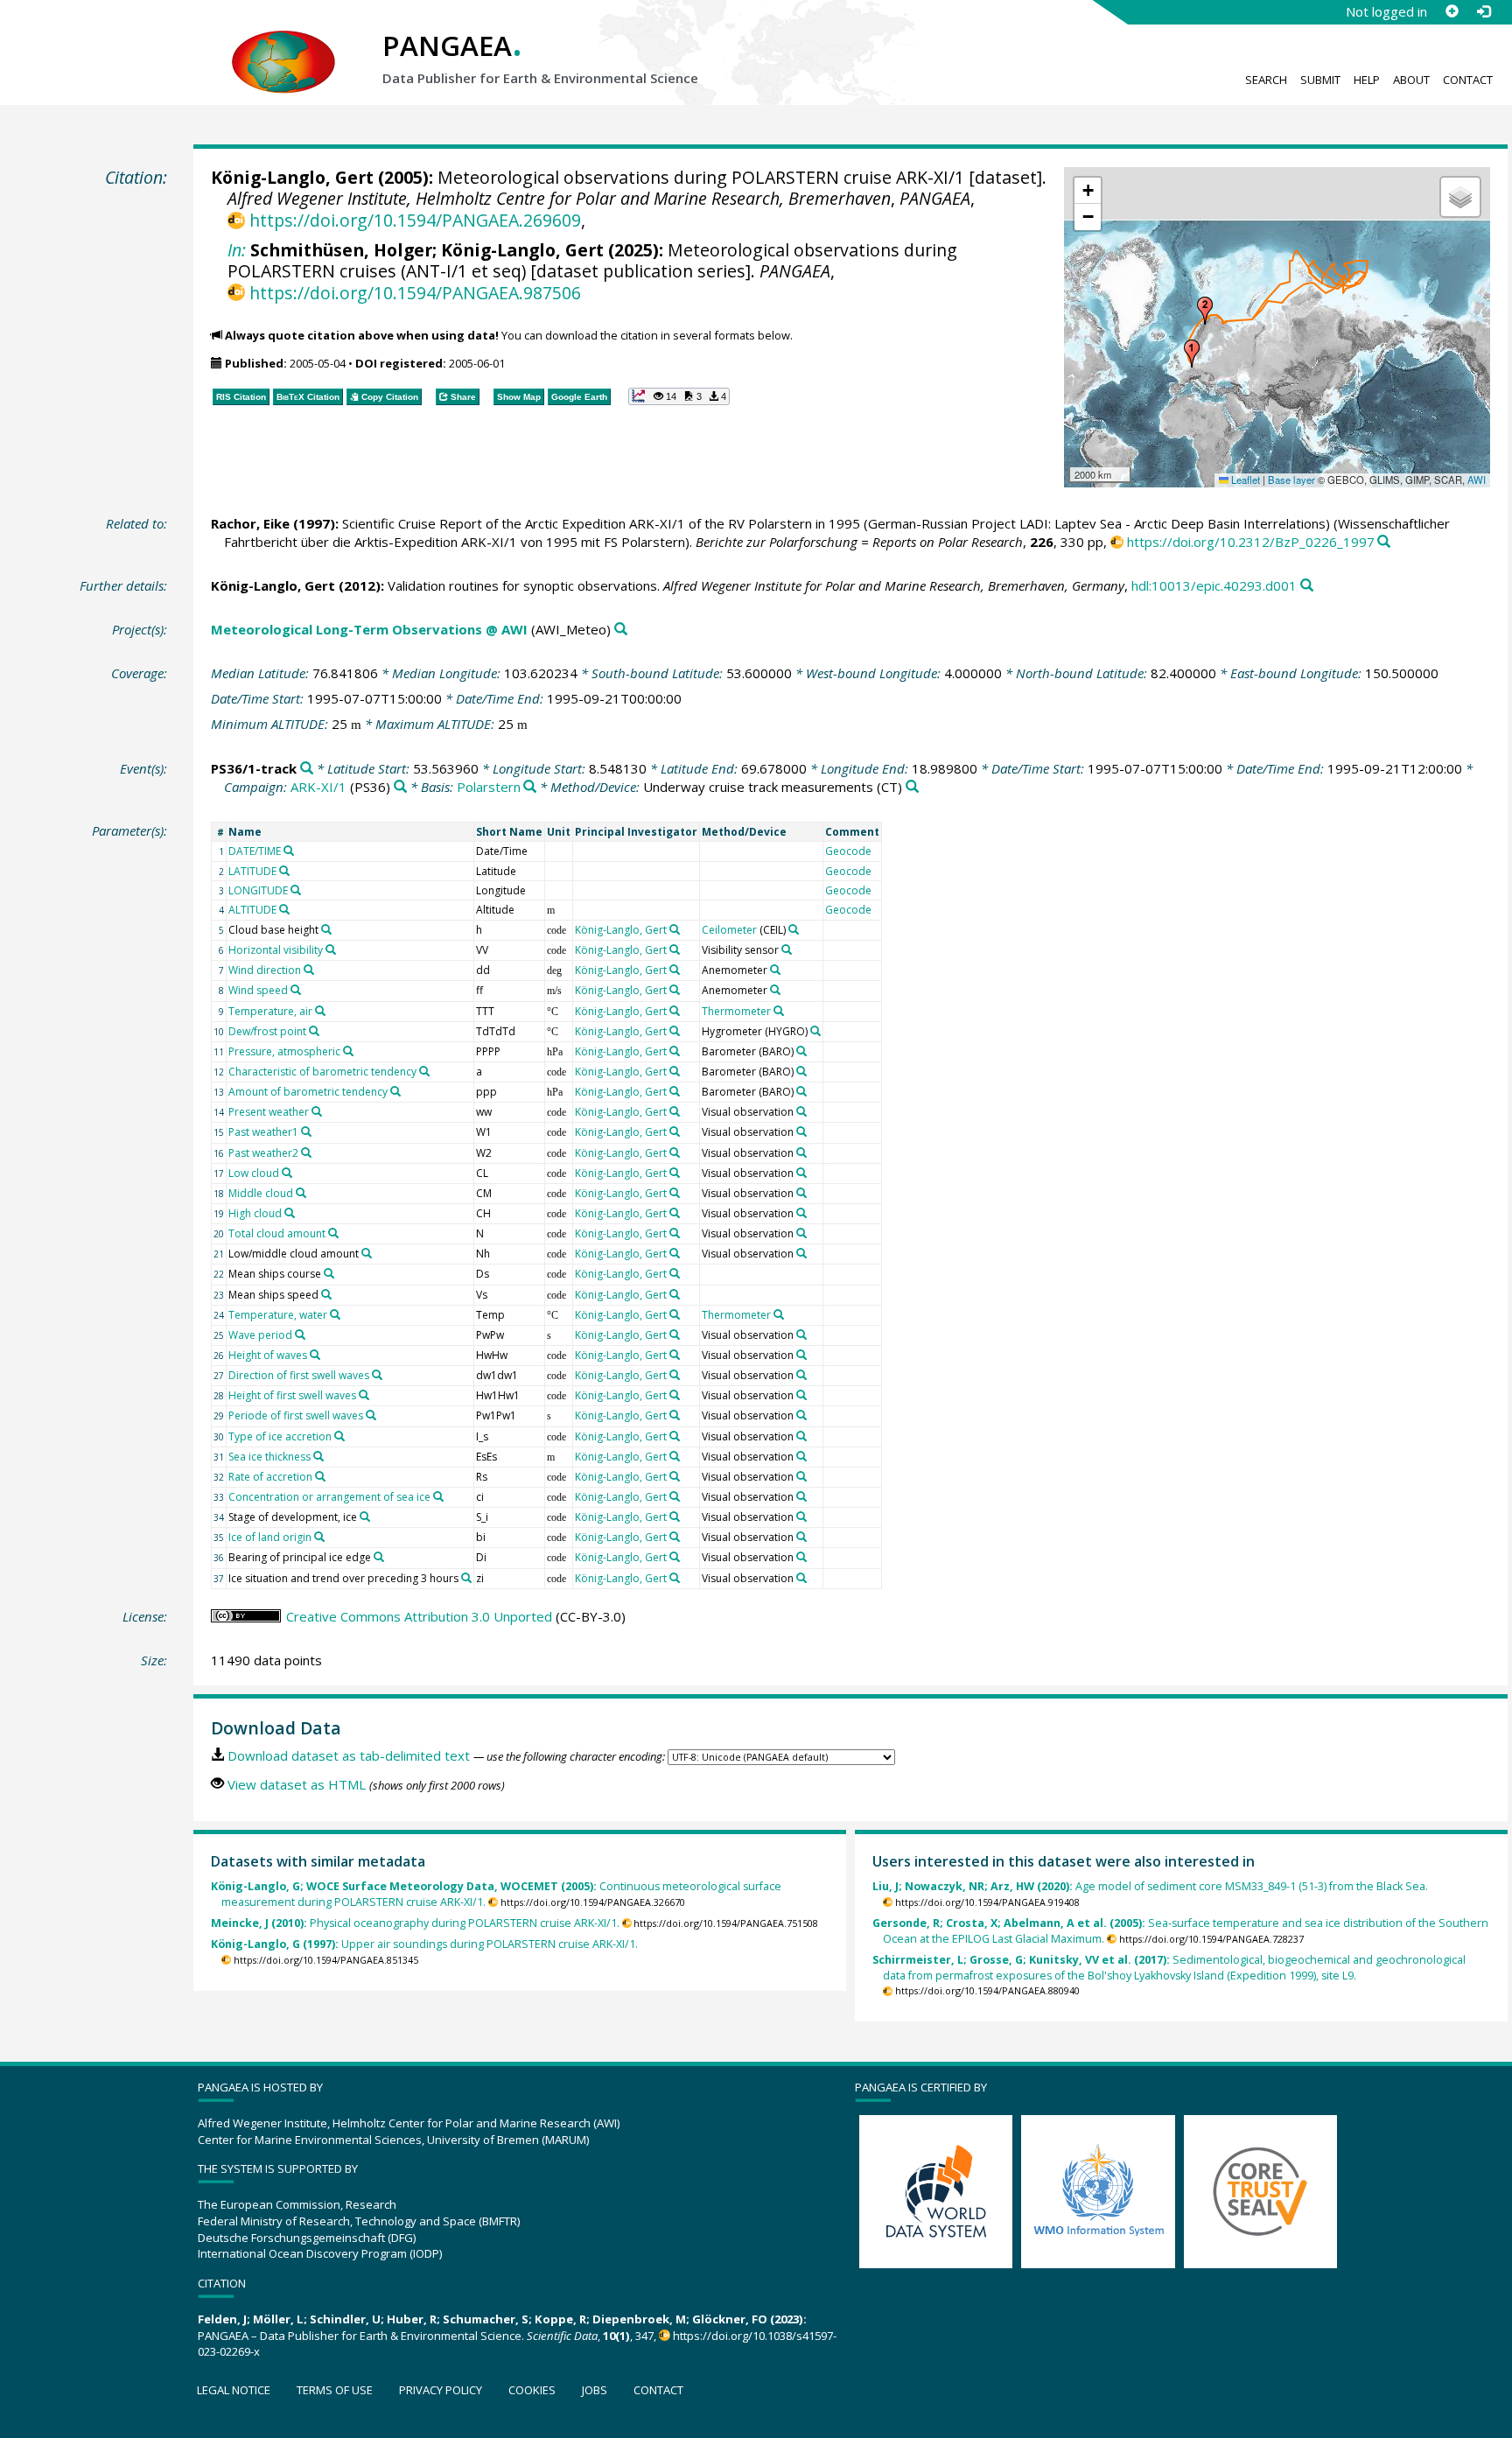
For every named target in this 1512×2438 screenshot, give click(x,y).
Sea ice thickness (269, 1457)
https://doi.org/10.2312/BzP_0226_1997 (1251, 542)
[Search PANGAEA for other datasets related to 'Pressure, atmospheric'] (348, 1051)
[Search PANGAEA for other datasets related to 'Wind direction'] (309, 970)
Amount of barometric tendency (308, 1092)
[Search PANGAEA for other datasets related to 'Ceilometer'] (794, 929)
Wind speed (258, 990)
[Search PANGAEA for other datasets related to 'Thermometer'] (779, 1011)
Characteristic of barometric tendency (322, 1072)
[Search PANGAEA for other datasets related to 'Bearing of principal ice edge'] (379, 1557)
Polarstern (489, 787)
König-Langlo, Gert (292, 177)
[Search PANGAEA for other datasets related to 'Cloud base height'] (326, 929)
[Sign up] (1452, 11)
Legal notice (234, 2390)
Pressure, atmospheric (284, 1051)
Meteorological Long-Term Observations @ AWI (369, 629)
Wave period (260, 1335)
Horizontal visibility (276, 950)
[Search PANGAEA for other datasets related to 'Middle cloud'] (301, 1193)
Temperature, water (278, 1315)
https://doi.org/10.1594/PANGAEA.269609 (415, 220)
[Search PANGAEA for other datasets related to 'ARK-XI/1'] (400, 787)
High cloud (255, 1213)
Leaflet (1244, 480)
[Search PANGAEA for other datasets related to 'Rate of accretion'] (320, 1476)
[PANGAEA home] (283, 45)
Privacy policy (441, 2390)
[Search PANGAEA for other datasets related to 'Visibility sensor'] (787, 949)
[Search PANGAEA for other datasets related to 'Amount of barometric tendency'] (395, 1091)
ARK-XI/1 (318, 787)
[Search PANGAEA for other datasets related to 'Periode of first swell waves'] (371, 1415)
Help (1367, 80)
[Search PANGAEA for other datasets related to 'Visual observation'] (801, 1111)
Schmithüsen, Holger (341, 250)
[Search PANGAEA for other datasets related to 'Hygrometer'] (815, 1031)
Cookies (532, 2390)
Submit (1320, 80)
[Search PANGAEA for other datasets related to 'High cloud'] (290, 1213)
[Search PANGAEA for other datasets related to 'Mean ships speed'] (326, 1294)
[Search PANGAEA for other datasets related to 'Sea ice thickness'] (318, 1456)
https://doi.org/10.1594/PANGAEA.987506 (415, 293)
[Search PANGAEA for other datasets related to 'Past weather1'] (306, 1131)
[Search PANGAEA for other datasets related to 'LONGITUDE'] (296, 890)
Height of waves (268, 1355)
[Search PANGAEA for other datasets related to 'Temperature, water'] (335, 1314)
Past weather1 (263, 1132)
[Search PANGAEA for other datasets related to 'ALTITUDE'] (284, 909)
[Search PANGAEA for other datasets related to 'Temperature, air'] (320, 1011)
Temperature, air (270, 1011)
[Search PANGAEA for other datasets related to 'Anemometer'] (775, 970)
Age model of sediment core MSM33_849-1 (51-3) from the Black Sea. (1150, 1886)
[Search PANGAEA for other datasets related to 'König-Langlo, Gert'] (675, 929)
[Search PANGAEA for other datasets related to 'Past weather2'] (306, 1152)
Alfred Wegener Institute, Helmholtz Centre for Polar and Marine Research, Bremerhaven (559, 198)
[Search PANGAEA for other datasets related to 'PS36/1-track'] (307, 769)
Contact (1468, 80)
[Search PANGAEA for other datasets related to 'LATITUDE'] (284, 871)
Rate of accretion (270, 1477)
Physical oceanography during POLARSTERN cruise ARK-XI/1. (415, 1923)
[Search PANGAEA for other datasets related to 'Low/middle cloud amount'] (367, 1253)
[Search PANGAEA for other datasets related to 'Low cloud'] (287, 1173)
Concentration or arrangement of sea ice (329, 1497)
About (1411, 80)
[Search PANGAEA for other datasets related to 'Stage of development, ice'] (365, 1517)
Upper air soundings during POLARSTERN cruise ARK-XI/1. (424, 1944)
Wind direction (265, 970)
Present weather (269, 1112)
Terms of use (335, 2390)
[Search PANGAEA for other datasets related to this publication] (1384, 542)
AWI (1477, 480)
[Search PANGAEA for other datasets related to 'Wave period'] (300, 1335)
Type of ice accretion (280, 1436)
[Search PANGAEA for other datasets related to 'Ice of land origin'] (319, 1537)
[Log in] (1483, 11)
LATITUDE (252, 871)
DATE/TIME (255, 851)
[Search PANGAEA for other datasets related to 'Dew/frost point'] (314, 1031)
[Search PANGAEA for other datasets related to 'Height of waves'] (315, 1355)
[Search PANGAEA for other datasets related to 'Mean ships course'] (329, 1273)
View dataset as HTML (297, 1784)
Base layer (1291, 480)
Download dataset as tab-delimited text (349, 1755)
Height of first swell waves (292, 1395)
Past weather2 (263, 1153)
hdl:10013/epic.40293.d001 (1214, 585)
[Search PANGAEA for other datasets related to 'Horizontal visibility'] (331, 949)
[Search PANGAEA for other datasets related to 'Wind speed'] (296, 990)
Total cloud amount (277, 1233)
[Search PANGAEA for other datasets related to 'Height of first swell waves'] (364, 1395)
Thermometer (736, 1011)
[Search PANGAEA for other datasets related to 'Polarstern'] (530, 787)
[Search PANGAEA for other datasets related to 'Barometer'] (801, 1051)
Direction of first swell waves (299, 1375)
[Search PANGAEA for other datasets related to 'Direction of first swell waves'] (377, 1375)
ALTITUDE (252, 910)
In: (237, 250)
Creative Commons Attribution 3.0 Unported (419, 1616)
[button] (1192, 354)
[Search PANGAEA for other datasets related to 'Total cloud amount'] (333, 1233)
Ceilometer (729, 930)
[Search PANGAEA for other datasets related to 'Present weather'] (317, 1111)
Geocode (848, 851)
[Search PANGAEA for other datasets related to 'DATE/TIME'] (289, 851)
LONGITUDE (258, 890)
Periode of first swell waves (296, 1415)
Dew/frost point (267, 1031)
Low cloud (254, 1173)
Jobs (595, 2390)
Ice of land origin (270, 1537)
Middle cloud (261, 1193)
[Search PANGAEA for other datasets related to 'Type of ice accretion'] (339, 1436)
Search (1266, 80)
